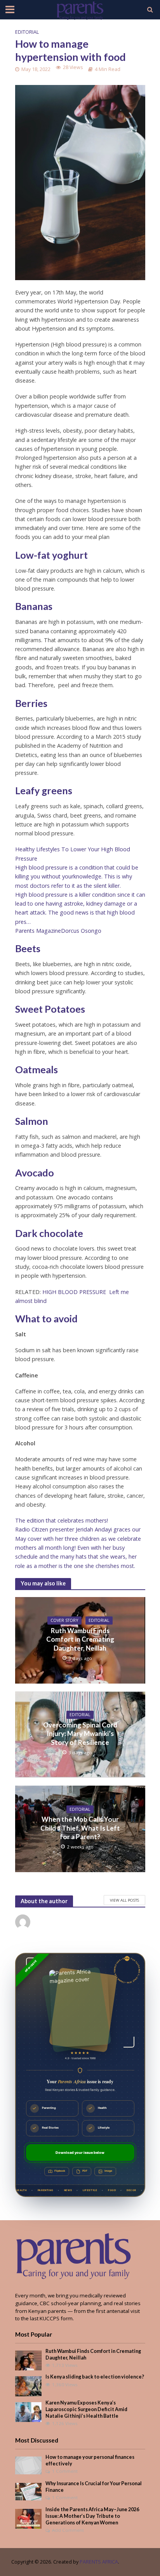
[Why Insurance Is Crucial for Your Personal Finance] (29, 2491)
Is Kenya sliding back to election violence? (95, 2377)
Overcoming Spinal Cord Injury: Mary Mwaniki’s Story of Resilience (80, 1734)
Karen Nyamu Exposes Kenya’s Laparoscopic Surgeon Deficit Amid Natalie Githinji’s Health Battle (86, 2409)
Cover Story (64, 1620)
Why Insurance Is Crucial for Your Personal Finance (94, 2487)
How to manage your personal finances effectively (90, 2460)
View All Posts (124, 1900)
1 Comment (65, 2471)
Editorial (27, 32)
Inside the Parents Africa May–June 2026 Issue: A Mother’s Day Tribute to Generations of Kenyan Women (92, 2516)
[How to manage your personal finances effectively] (29, 2465)
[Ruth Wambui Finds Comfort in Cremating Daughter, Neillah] (29, 2360)
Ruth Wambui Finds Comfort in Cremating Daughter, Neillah (80, 1639)
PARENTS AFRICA (99, 2562)
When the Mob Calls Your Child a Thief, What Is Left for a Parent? (80, 1828)
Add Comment (68, 2530)
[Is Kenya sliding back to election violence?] (29, 2386)
